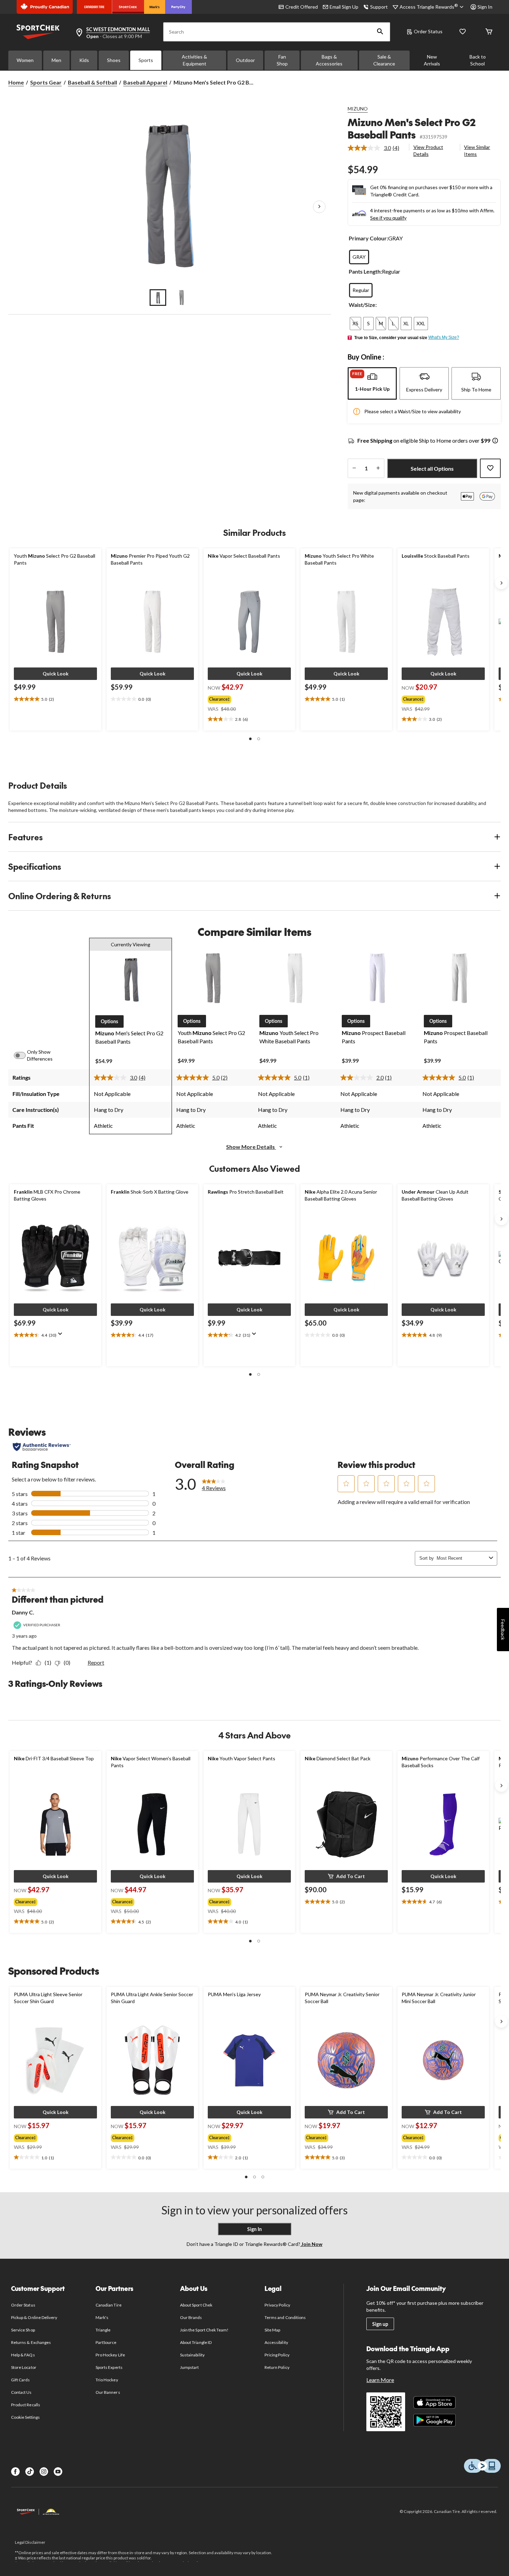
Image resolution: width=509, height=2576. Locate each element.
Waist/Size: (363, 305)
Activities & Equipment (194, 60)
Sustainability (192, 2355)
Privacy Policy (277, 2305)
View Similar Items (477, 151)
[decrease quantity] (354, 468)
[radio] (359, 257)
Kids (84, 60)
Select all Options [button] (432, 468)
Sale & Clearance (384, 60)
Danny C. (23, 1612)
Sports (146, 60)
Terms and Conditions (285, 2317)
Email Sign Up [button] (344, 7)
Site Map (272, 2330)
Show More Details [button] (251, 1147)
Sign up (380, 2324)
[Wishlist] (463, 32)
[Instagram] (44, 2472)
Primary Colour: (368, 238)
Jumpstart (189, 2367)
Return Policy (277, 2367)
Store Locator (24, 2367)
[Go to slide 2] (181, 298)
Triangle (103, 2330)
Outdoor (245, 60)
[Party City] (178, 7)
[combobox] (461, 1558)
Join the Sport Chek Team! (204, 2330)
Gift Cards (20, 2380)
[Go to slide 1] (158, 298)
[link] (376, 148)
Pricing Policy (277, 2355)
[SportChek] (128, 7)
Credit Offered (302, 7)
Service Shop (23, 2330)
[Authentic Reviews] (42, 1447)
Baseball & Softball (92, 82)
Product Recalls (26, 2405)
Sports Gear (46, 82)
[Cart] (489, 32)
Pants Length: (365, 271)
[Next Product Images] (319, 207)
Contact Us (21, 2392)
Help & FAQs (23, 2355)
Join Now (311, 2244)
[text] (55, 699)
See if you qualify (388, 218)
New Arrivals (432, 60)
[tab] (372, 383)
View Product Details (428, 151)
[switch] (24, 1055)
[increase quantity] (378, 468)
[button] (380, 32)
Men (56, 60)
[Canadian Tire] (94, 7)
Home (16, 82)
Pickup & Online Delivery (34, 2317)
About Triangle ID (196, 2342)
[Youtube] (58, 2472)
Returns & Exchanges (31, 2342)
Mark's (102, 2317)
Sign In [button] (485, 7)
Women (25, 60)
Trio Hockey (107, 2380)
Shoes (114, 60)
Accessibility (276, 2342)
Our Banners (108, 2392)
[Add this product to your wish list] (490, 468)
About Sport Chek (196, 2305)
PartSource (106, 2342)
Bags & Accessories (329, 60)
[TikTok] (30, 2472)
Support (379, 7)
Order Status (428, 31)
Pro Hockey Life (110, 2355)
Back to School (478, 60)
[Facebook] (15, 2472)
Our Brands (191, 2317)
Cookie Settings (25, 2417)
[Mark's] (155, 7)
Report (96, 1662)
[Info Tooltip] (495, 441)
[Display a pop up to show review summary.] (62, 1336)
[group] (243, 698)
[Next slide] (501, 583)
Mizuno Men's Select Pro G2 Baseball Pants (412, 128)
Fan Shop (282, 60)
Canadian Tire (109, 2305)
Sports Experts (109, 2367)
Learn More (380, 2380)
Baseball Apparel (145, 82)
